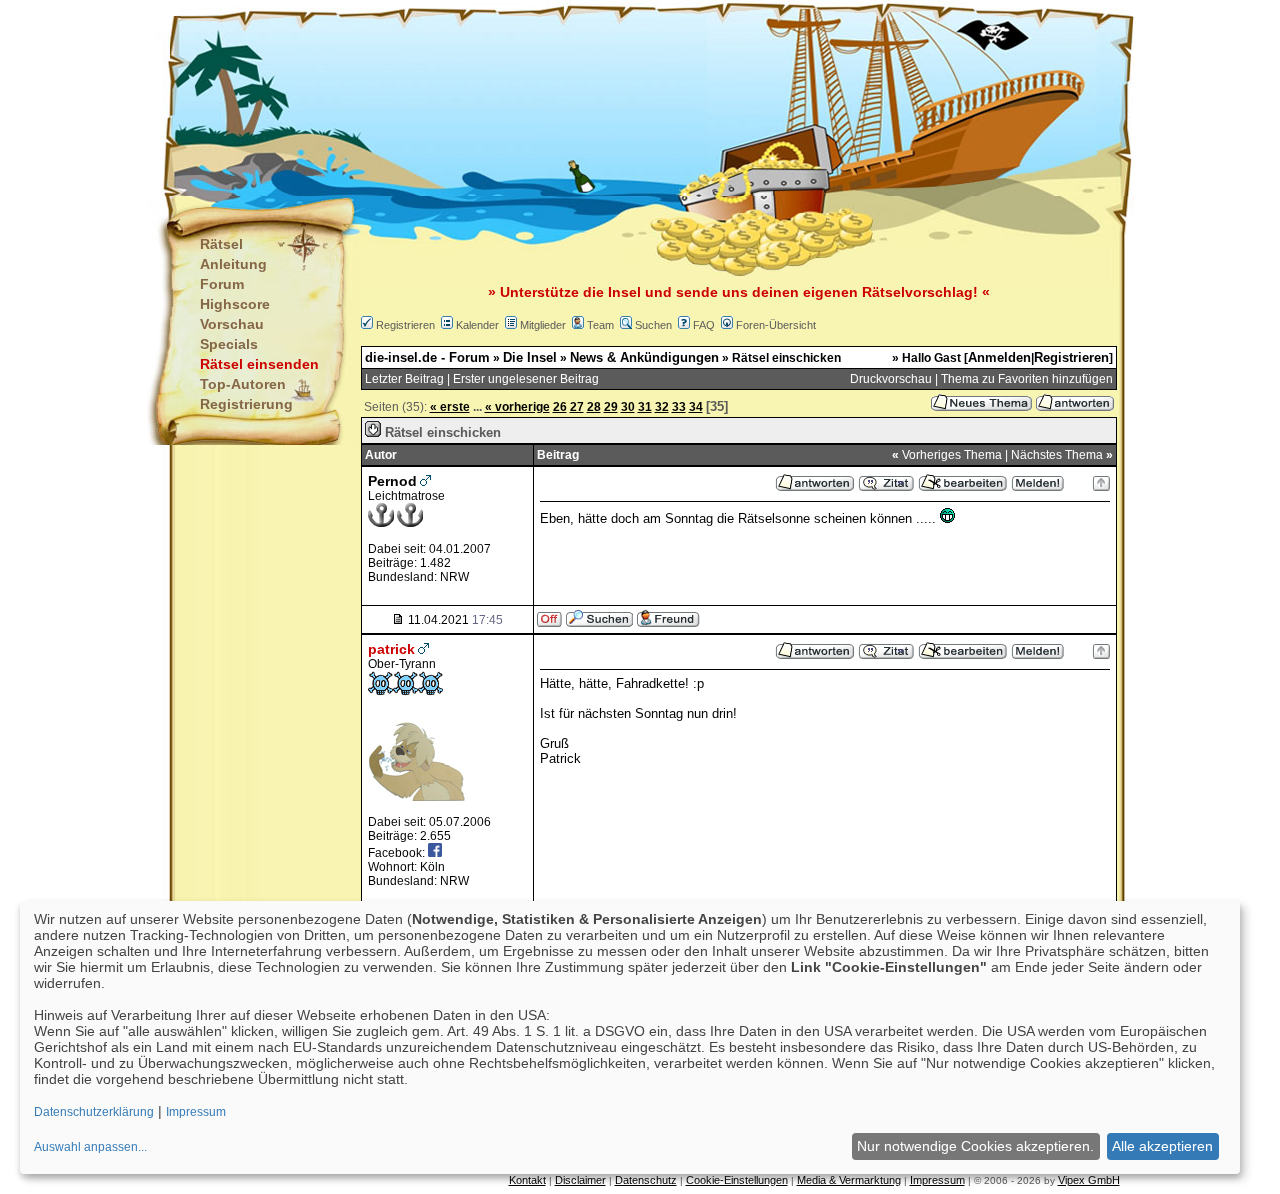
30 (628, 407)
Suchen (653, 325)
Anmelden (999, 357)
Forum (222, 284)
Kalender (477, 325)
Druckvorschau (891, 379)
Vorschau (232, 324)
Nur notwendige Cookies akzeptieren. (975, 1146)
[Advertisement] (541, 100)
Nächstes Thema (1057, 455)
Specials (229, 344)
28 (594, 407)
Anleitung (233, 264)
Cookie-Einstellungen (737, 1180)
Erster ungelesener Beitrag (526, 379)
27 (577, 407)
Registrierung (246, 404)
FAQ (704, 325)
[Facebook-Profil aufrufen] (435, 852)
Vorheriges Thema (952, 455)
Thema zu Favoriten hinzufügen (1027, 379)
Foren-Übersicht (776, 325)
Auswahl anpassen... (90, 1147)
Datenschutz (646, 1180)
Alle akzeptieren (1162, 1146)
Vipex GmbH (1089, 1180)
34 (696, 407)
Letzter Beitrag (404, 379)
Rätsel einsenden (259, 364)
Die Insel (530, 357)
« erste (450, 407)
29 (611, 407)
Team (600, 325)
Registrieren (405, 325)
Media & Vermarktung (849, 1180)
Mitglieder (543, 325)
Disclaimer (580, 1180)
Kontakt (527, 1180)
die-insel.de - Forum (427, 357)
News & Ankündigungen (644, 357)
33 (679, 407)
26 (560, 407)
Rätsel (221, 244)
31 (645, 407)
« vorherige (517, 407)
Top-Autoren (243, 384)
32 (662, 407)
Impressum (937, 1180)
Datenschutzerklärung (94, 1112)
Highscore (235, 304)
